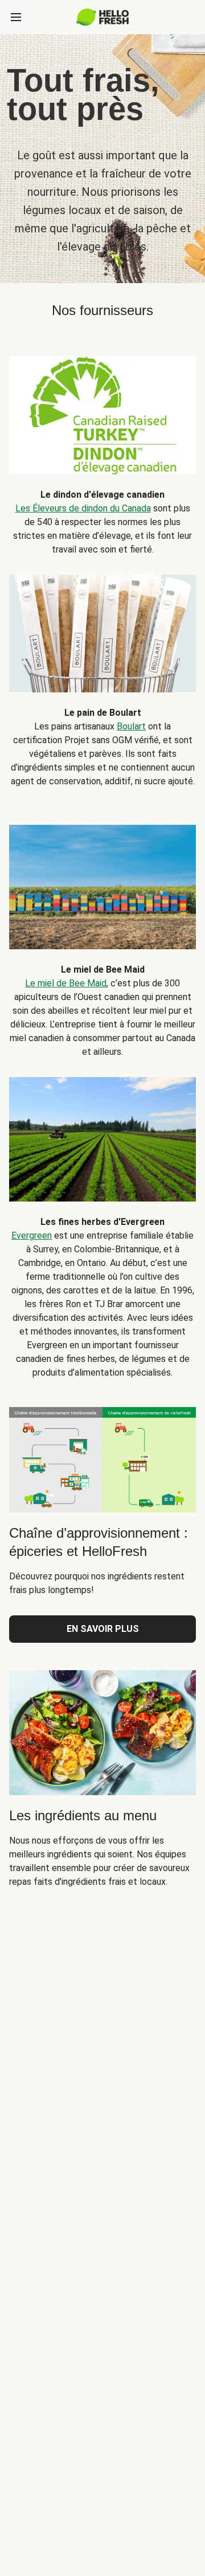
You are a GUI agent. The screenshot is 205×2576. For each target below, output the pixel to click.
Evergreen (32, 1235)
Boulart (131, 726)
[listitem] (102, 447)
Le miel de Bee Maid (66, 983)
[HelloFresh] (103, 17)
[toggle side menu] (16, 17)
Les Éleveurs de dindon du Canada (83, 508)
